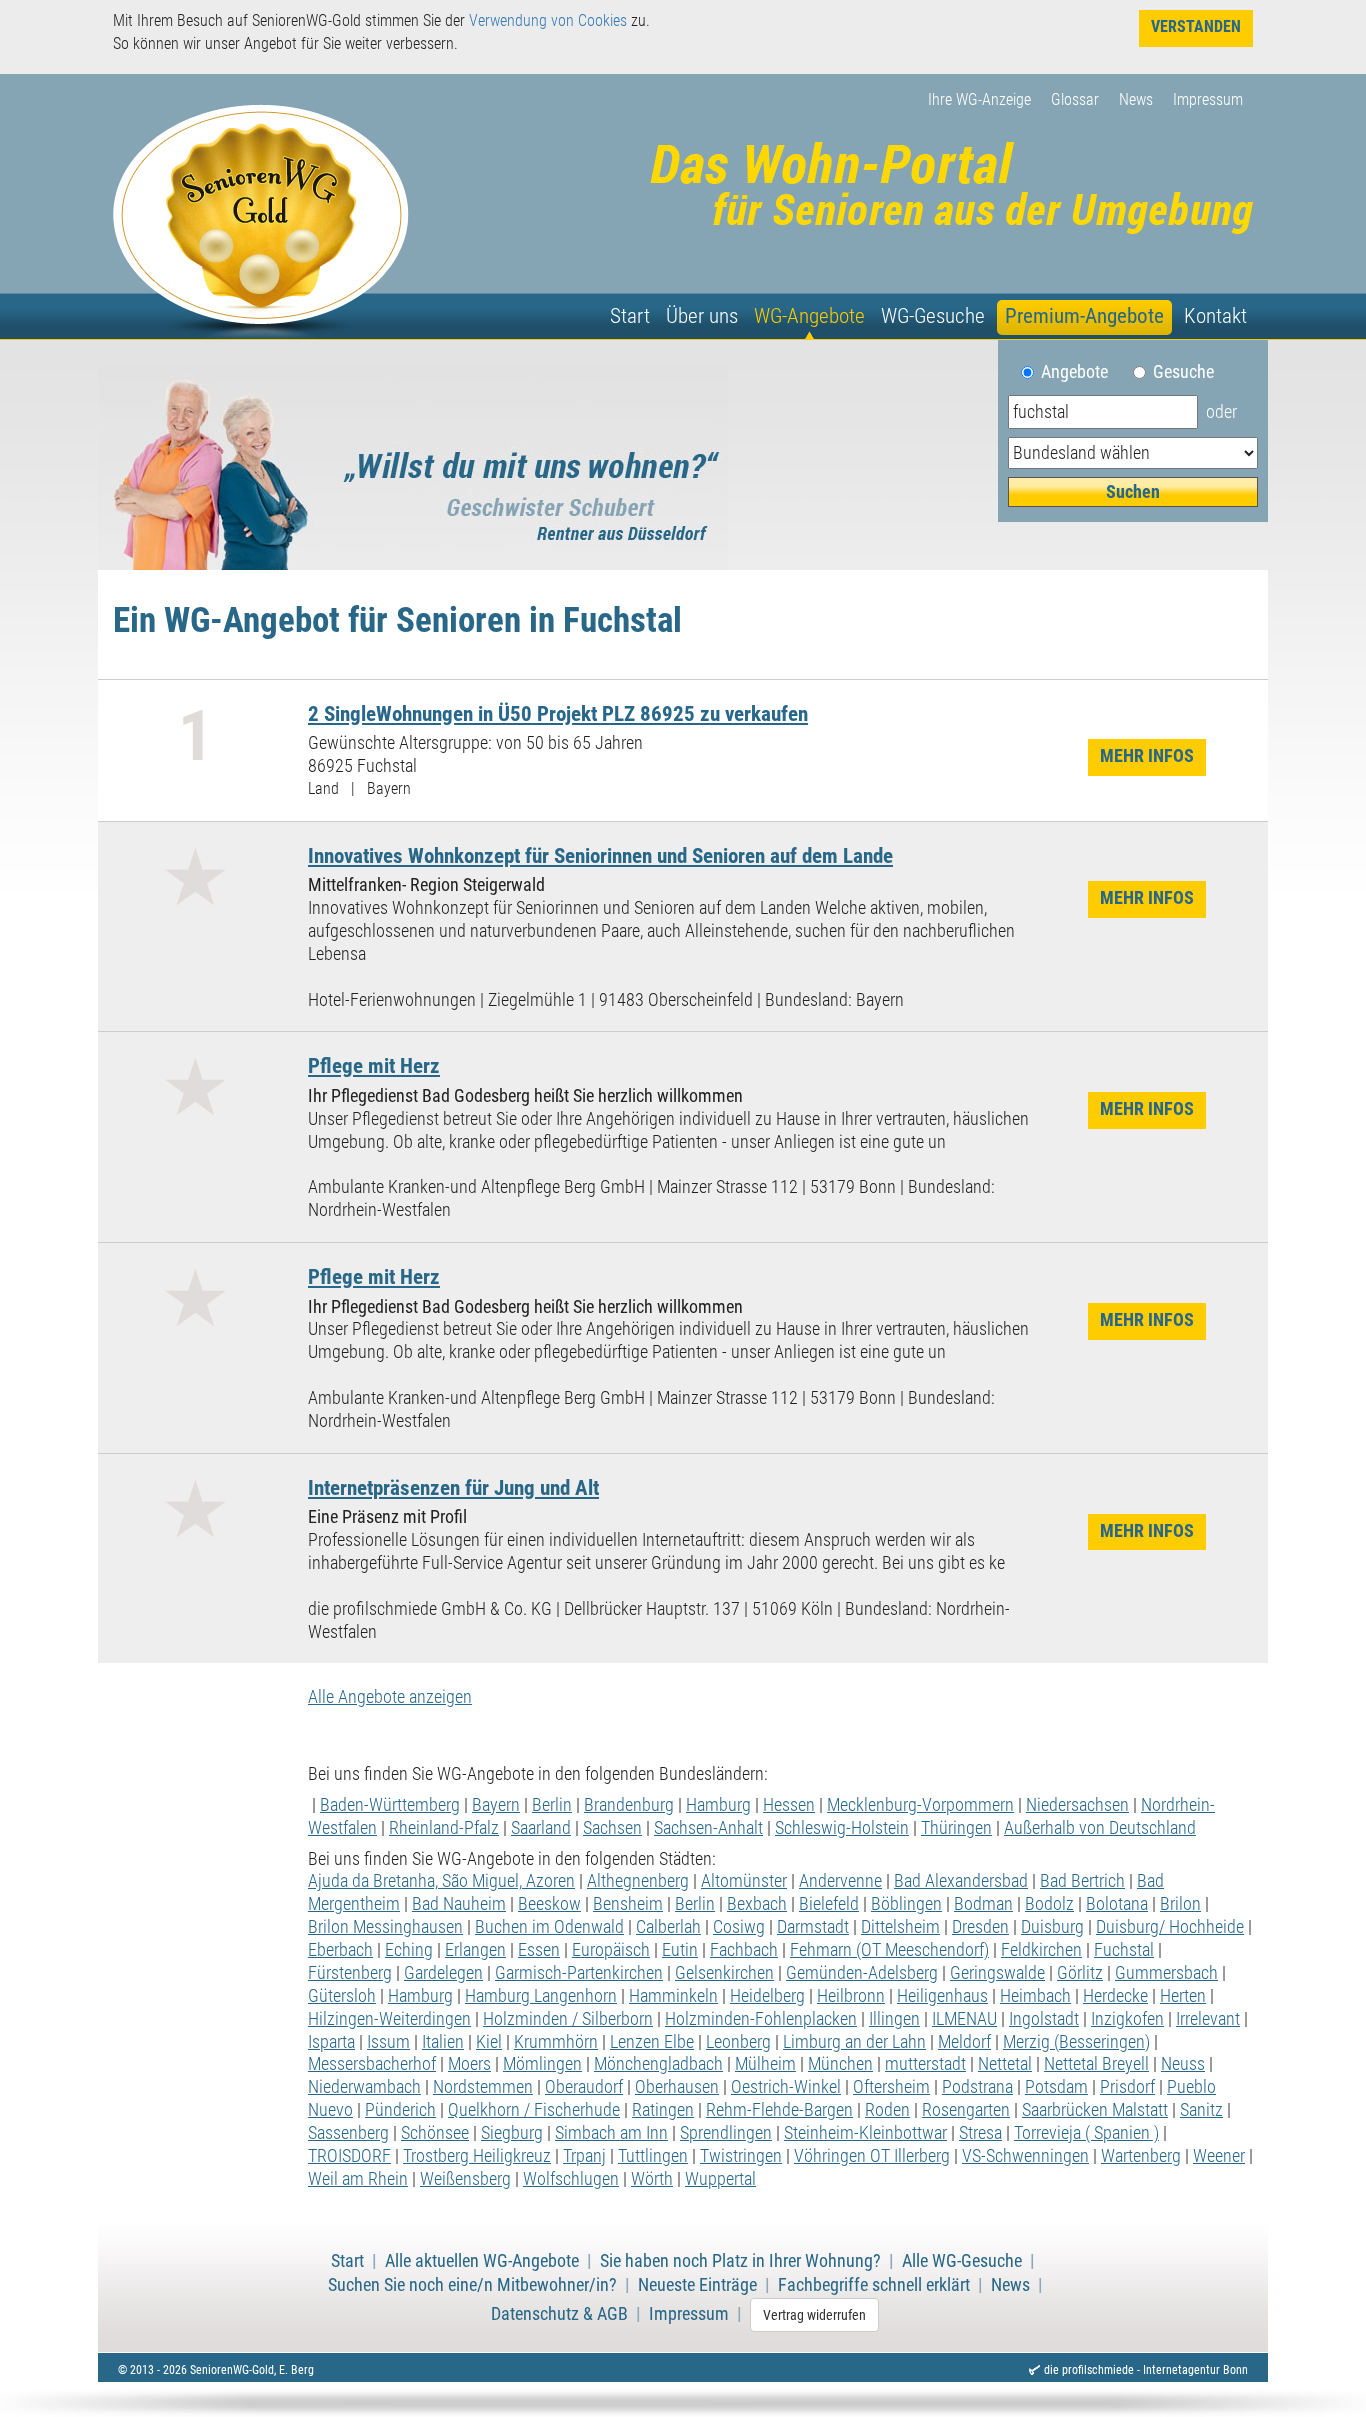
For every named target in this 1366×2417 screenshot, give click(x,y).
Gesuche (1183, 372)
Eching (409, 1950)
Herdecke (1115, 1996)
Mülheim (765, 2064)
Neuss (1183, 2064)
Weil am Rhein (358, 2179)
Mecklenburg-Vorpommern (920, 1805)
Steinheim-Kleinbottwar (865, 2133)
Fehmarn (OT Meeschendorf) (889, 1950)
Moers (469, 2064)
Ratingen (663, 2110)
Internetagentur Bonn (1195, 2370)
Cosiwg (739, 1927)
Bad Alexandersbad (961, 1881)
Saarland (541, 1828)
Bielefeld (829, 1904)
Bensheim (628, 1904)
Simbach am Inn (611, 2133)
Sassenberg (348, 2133)
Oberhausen (677, 2087)
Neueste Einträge (697, 2285)
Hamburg (718, 1805)
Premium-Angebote (1084, 316)
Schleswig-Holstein (842, 1828)
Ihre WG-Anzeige (979, 99)
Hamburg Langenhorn (541, 1996)
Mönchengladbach (658, 2064)
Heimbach (1035, 1996)
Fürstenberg (350, 1973)
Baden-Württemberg (390, 1805)
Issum (388, 2042)
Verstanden (1196, 26)
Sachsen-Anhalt (708, 1828)
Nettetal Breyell (1096, 2064)
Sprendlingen (726, 2133)
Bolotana (1117, 1904)
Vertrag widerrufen (814, 2315)
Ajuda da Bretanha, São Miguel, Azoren (441, 1881)
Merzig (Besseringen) (1076, 2042)
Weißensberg (465, 2179)
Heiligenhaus (942, 1996)
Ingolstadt (1044, 2019)
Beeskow (549, 1904)
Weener (1219, 2156)
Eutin (680, 1950)
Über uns (702, 316)
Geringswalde (997, 1973)
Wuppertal (720, 2179)
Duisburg (1052, 1927)
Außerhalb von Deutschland (1100, 1828)
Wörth (652, 2179)
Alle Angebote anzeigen (390, 1697)
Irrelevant (1208, 2019)
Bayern (496, 1805)
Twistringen (741, 2156)
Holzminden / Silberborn (568, 2019)
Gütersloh (342, 1996)
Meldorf (964, 2042)
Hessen (789, 1805)
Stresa (980, 2133)
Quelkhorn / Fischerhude (534, 2110)
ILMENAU (964, 2019)
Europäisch (611, 1950)
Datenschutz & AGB (559, 2314)
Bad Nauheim (459, 1904)
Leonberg (738, 2042)
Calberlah (668, 1927)
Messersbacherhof (372, 2064)
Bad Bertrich (1082, 1881)
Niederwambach (364, 2087)
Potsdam (1056, 2087)
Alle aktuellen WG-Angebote (482, 2261)
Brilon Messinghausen (385, 1927)
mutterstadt (925, 2064)
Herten (1183, 1996)
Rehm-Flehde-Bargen (779, 2110)
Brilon (1180, 1904)
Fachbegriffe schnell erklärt (874, 2285)
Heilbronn (851, 1996)
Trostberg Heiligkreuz (477, 2156)
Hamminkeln (673, 1996)
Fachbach (744, 1950)
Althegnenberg (638, 1881)
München (840, 2064)
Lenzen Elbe (652, 2042)
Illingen (894, 2019)
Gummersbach (1166, 1973)
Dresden (980, 1927)
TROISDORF (349, 2156)
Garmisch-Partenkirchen (579, 1973)
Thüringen (956, 1828)
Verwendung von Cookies (548, 20)
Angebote (1082, 372)
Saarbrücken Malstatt (1095, 2110)
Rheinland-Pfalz (444, 1828)
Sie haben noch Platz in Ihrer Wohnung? (740, 2261)
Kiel (489, 2042)
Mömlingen (542, 2064)
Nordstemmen (483, 2087)
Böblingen (906, 1904)
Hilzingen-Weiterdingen (389, 2019)
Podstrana (977, 2087)
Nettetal (1005, 2064)
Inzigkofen (1127, 2019)
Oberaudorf (584, 2087)
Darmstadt (813, 1927)
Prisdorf (1127, 2087)
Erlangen (475, 1950)
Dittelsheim (900, 1927)
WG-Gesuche (933, 316)
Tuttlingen (653, 2156)
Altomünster (744, 1881)
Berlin (552, 1805)
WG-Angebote (809, 316)
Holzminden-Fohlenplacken (761, 2019)
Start (630, 316)
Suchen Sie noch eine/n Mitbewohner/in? (472, 2285)
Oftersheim (891, 2087)
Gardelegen (443, 1973)
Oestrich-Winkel (786, 2087)
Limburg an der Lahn (854, 2042)
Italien (443, 2042)
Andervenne (840, 1881)
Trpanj (584, 2156)
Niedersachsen (1077, 1805)
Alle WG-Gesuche (962, 2261)
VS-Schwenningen (1025, 2156)
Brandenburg (629, 1805)
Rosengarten (966, 2110)
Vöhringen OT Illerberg (872, 2156)
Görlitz (1080, 1973)
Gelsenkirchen (724, 1973)
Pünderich (400, 2110)
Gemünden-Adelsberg (862, 1973)
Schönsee (435, 2133)
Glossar (1075, 99)
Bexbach (757, 1904)
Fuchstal (1124, 1950)
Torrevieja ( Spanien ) (1086, 2133)
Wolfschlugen (571, 2179)
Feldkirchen (1041, 1950)
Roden (887, 2110)
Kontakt (1215, 316)
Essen (539, 1950)
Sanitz (1201, 2110)
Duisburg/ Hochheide (1170, 1927)
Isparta (331, 2042)
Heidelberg (767, 1996)
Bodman (983, 1904)
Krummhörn (556, 2042)
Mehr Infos (1147, 756)
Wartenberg (1141, 2156)
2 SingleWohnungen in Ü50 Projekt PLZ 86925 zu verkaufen (558, 713)
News (1136, 99)
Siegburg (512, 2133)
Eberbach (340, 1950)
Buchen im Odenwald (549, 1927)
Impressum (1208, 99)
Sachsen (612, 1828)
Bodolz (1049, 1904)
